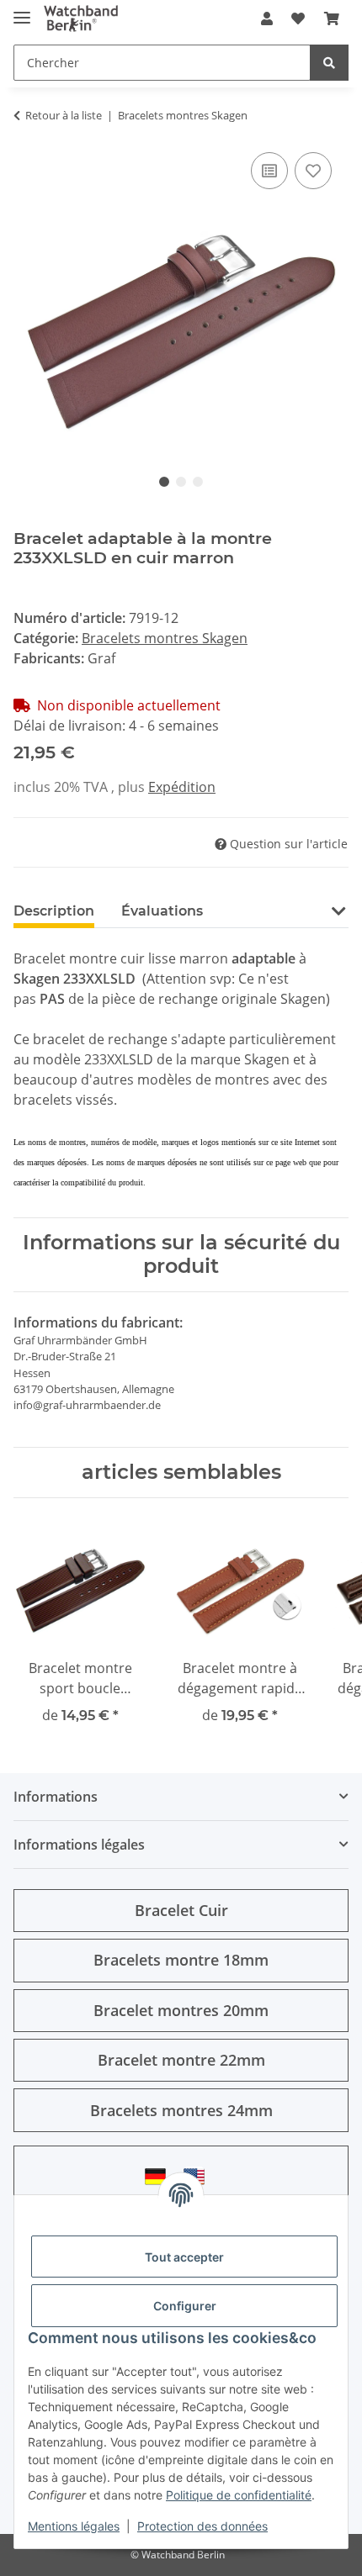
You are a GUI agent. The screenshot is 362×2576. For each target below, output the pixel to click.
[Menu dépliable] (22, 11)
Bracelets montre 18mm (181, 1960)
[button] (267, 18)
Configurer (185, 2306)
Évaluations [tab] (162, 911)
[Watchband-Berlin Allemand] (160, 2176)
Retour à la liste (64, 115)
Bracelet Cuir (181, 1910)
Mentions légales (74, 2526)
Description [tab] (54, 911)
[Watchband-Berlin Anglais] (199, 2176)
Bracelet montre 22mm (181, 2060)
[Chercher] (329, 63)
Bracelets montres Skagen (165, 638)
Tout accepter (184, 2257)
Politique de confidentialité (239, 2495)
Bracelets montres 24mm (181, 2110)
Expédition (182, 787)
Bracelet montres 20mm (181, 2010)
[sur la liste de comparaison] (269, 171)
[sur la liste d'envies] (313, 171)
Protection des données (202, 2526)
